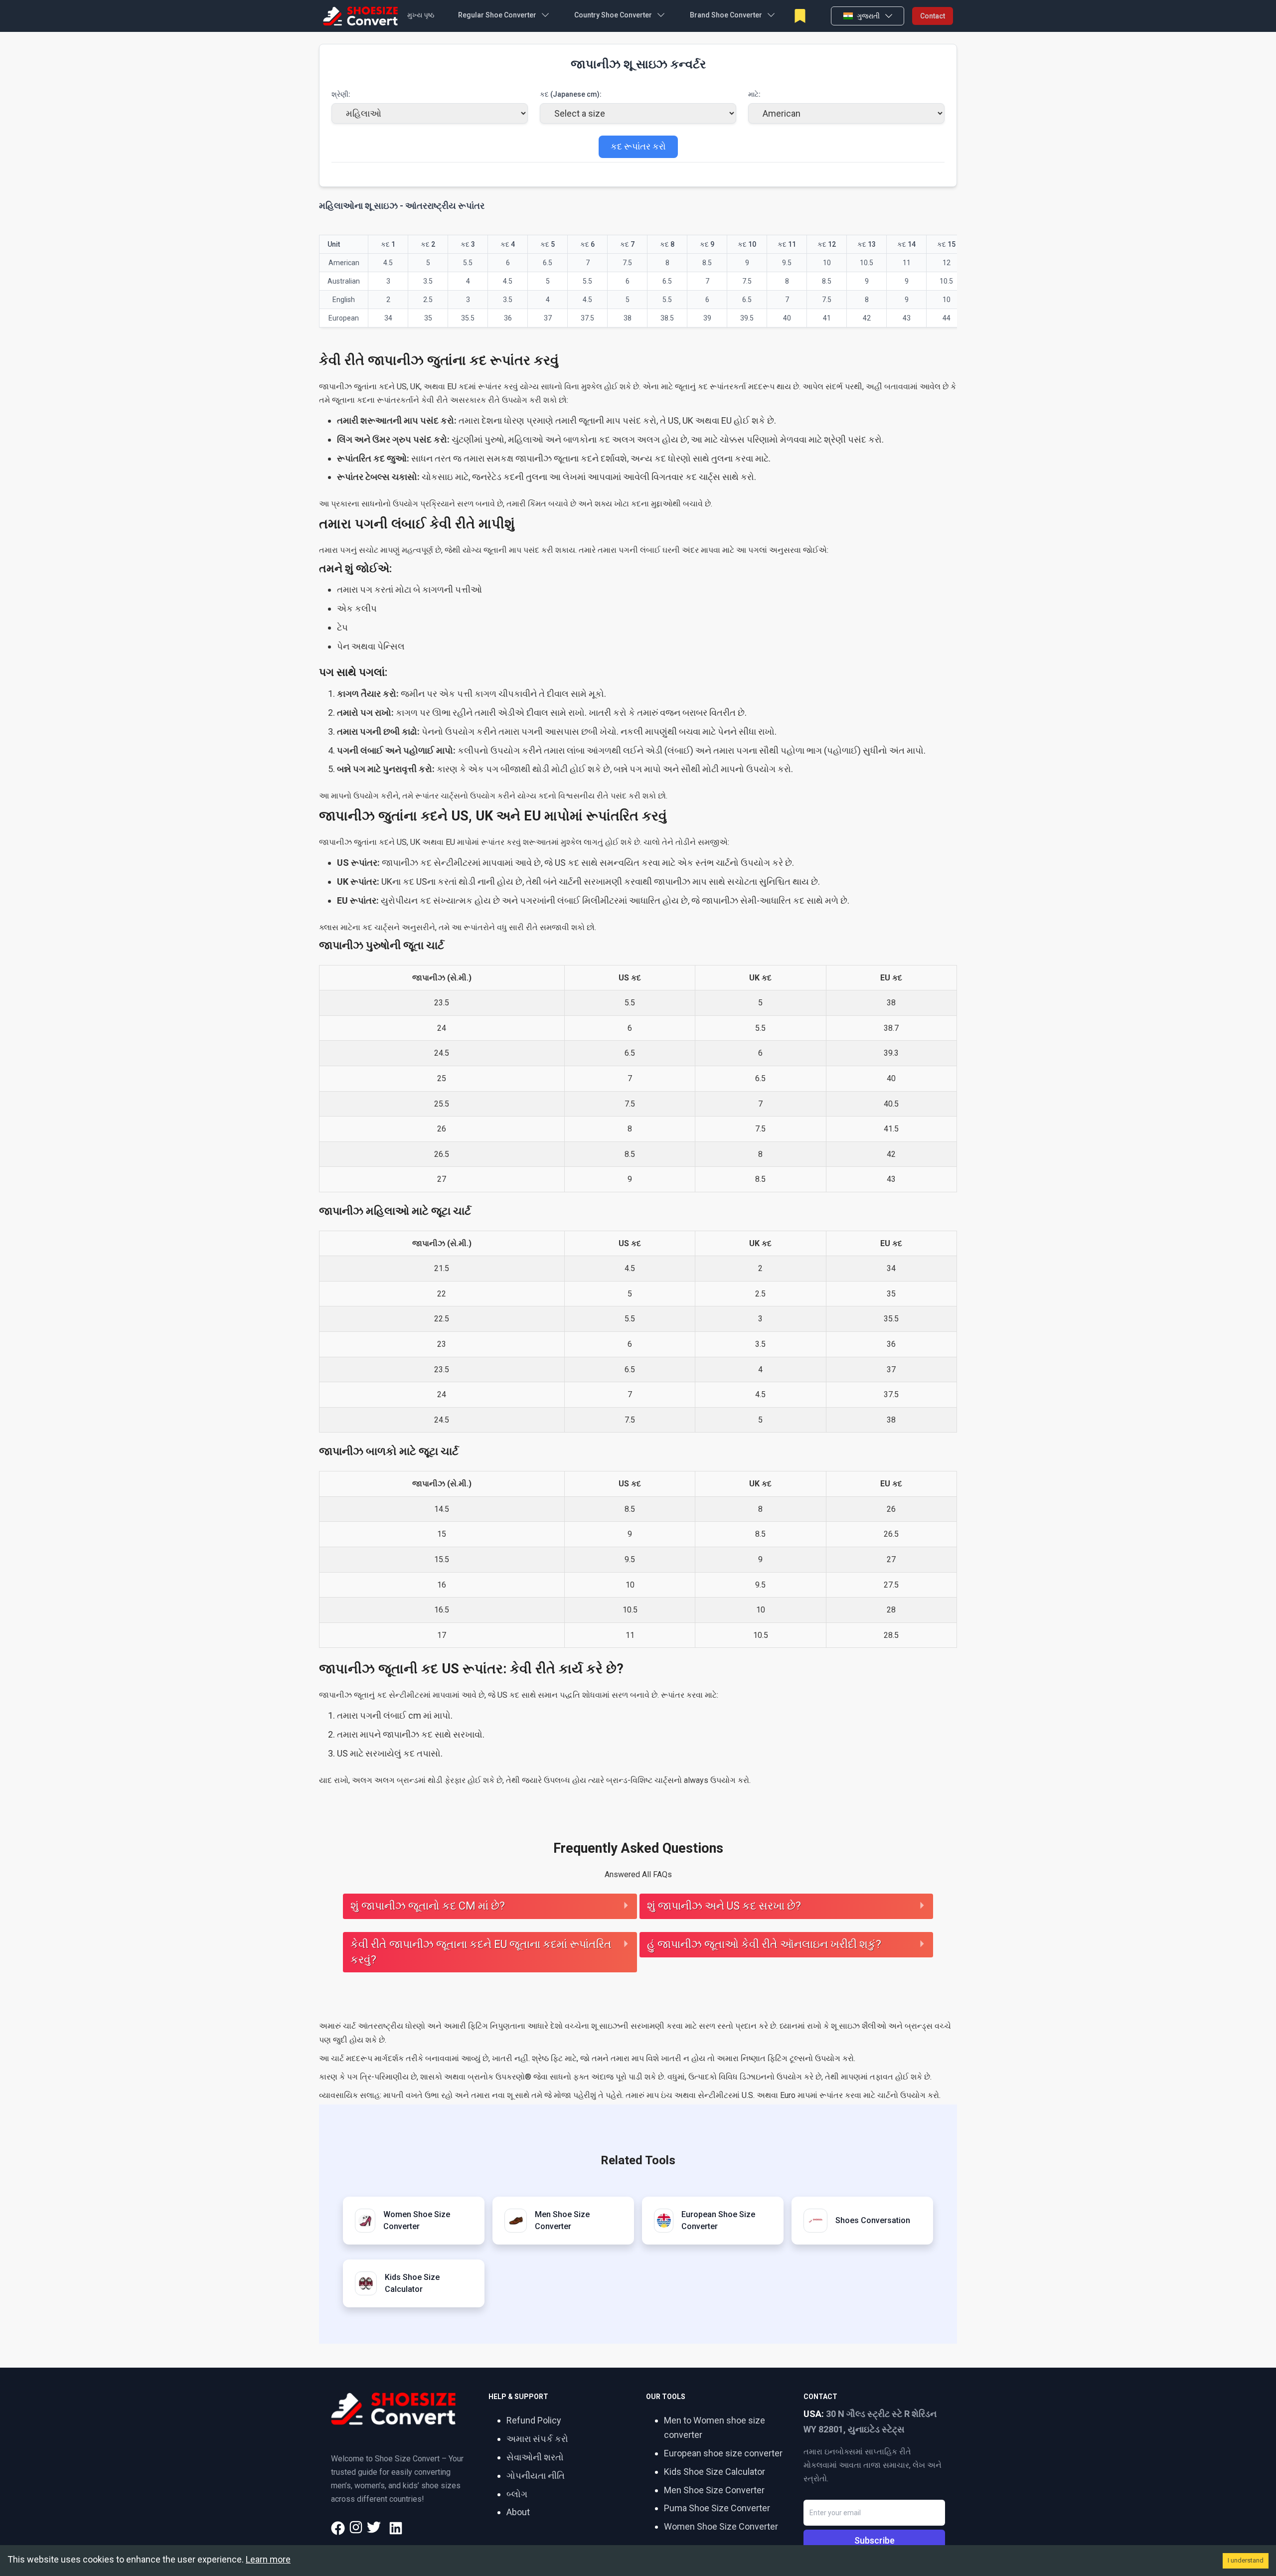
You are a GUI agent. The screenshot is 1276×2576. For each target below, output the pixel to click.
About (518, 2512)
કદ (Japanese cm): (571, 94)
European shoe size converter (723, 2453)
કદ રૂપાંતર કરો (638, 146)
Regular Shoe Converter (497, 15)
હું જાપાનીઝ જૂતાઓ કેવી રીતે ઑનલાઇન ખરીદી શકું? (764, 1944)
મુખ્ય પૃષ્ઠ (421, 15)
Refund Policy (534, 2420)
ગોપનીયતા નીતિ (536, 2476)
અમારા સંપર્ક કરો (537, 2439)
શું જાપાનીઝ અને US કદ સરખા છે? (724, 1906)
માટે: (754, 94)
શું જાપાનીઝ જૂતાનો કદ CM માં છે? (428, 1906)
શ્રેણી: (341, 94)
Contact (933, 16)
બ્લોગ (517, 2494)
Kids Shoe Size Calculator (715, 2472)
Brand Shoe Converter (726, 15)
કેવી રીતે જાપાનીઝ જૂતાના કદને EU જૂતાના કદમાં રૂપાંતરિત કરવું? (481, 1952)
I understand (1246, 2560)
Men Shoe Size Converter (714, 2490)
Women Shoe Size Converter (721, 2526)
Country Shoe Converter (613, 15)
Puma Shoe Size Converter (717, 2508)
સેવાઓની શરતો (535, 2457)
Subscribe (875, 2540)
